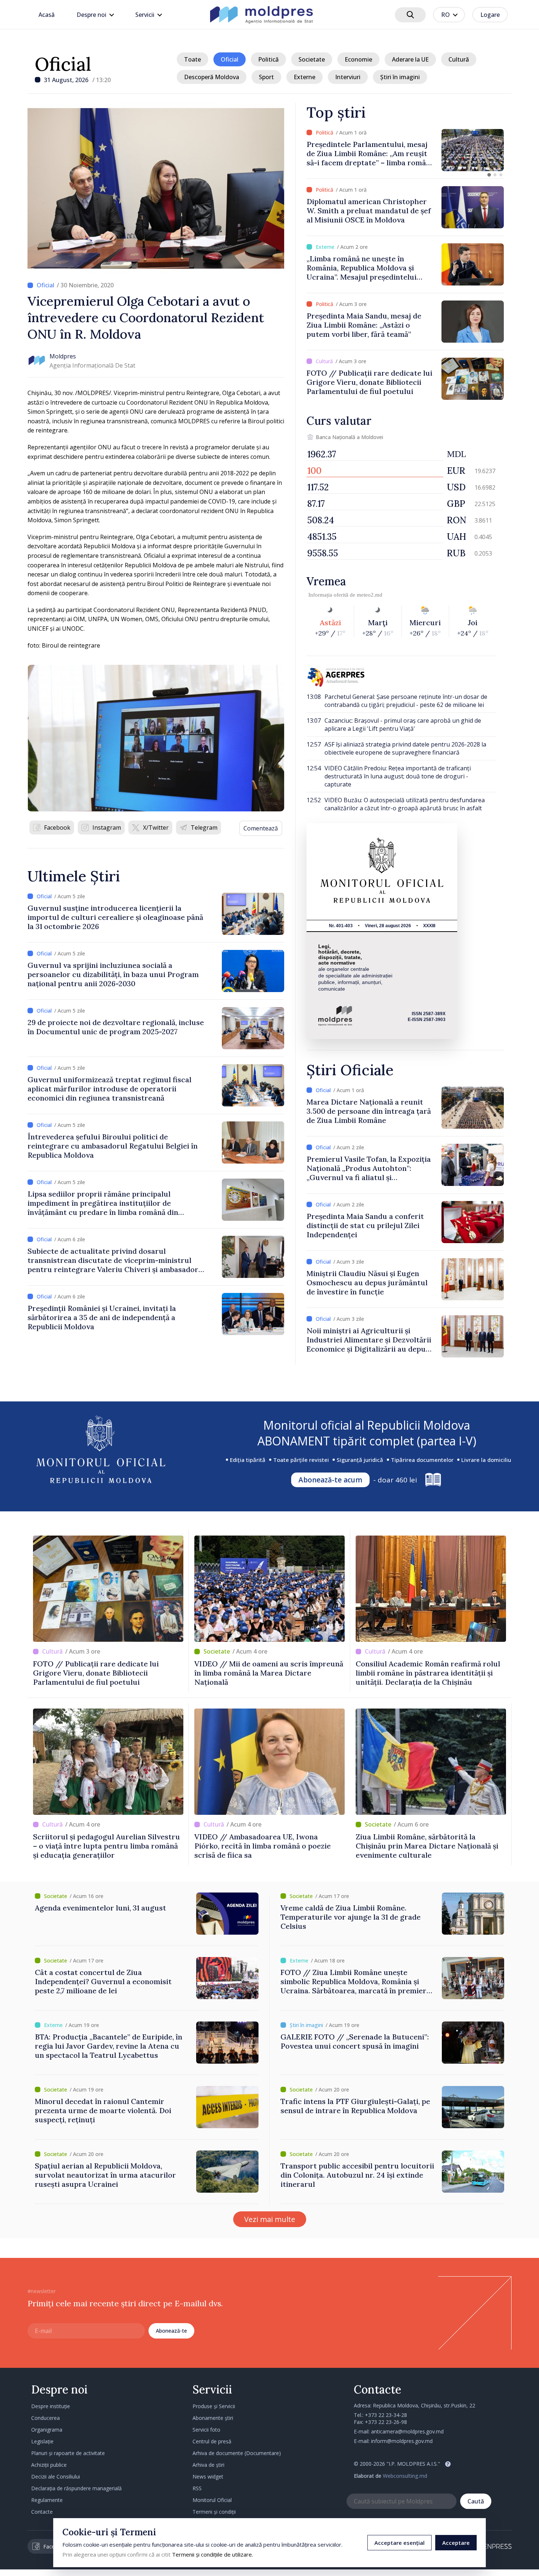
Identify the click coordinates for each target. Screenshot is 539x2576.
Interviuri (348, 77)
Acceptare (456, 2543)
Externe (305, 77)
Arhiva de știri (208, 2465)
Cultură (459, 59)
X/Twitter (156, 828)
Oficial (63, 64)
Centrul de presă (212, 2441)
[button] (489, 175)
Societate (312, 59)
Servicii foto (206, 2430)
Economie (358, 59)
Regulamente (47, 2500)
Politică (268, 59)
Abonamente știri (213, 2418)
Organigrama (47, 2430)
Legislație (42, 2441)
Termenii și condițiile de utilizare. (212, 2554)
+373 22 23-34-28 (386, 2415)
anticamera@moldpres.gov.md (407, 2431)
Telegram (204, 828)
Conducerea (45, 2418)
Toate (192, 59)
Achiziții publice (49, 2465)
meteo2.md (370, 595)
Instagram (107, 828)
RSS (197, 2488)
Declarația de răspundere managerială (76, 2488)
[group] (405, 150)
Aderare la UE (410, 59)
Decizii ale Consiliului (56, 2477)
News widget (208, 2477)
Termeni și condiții (214, 2512)
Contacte (42, 2512)
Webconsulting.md (405, 2476)
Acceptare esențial (399, 2543)
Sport (266, 77)
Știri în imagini (400, 77)
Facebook (57, 828)
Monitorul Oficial (212, 2500)
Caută (476, 2501)
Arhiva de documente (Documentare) (237, 2453)
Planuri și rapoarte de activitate (68, 2453)
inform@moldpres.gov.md (402, 2441)
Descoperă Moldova (212, 77)
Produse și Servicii (214, 2406)
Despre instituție (51, 2406)
